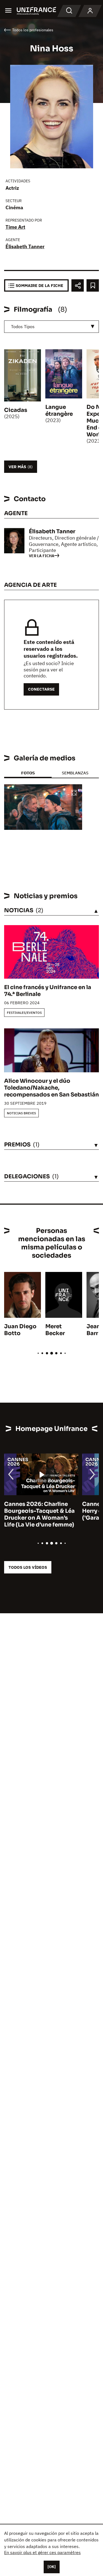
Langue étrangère (59, 411)
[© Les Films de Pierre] (43, 807)
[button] (74, 793)
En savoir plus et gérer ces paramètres (42, 2552)
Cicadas (16, 410)
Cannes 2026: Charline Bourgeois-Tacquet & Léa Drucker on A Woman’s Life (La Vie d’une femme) (39, 1514)
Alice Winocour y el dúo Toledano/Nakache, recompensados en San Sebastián (51, 1088)
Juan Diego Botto (20, 1330)
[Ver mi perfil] (90, 11)
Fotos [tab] (28, 773)
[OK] (52, 2567)
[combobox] (51, 327)
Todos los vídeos (28, 1567)
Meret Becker (55, 1330)
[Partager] (78, 285)
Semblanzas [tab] (75, 773)
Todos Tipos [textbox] (23, 326)
